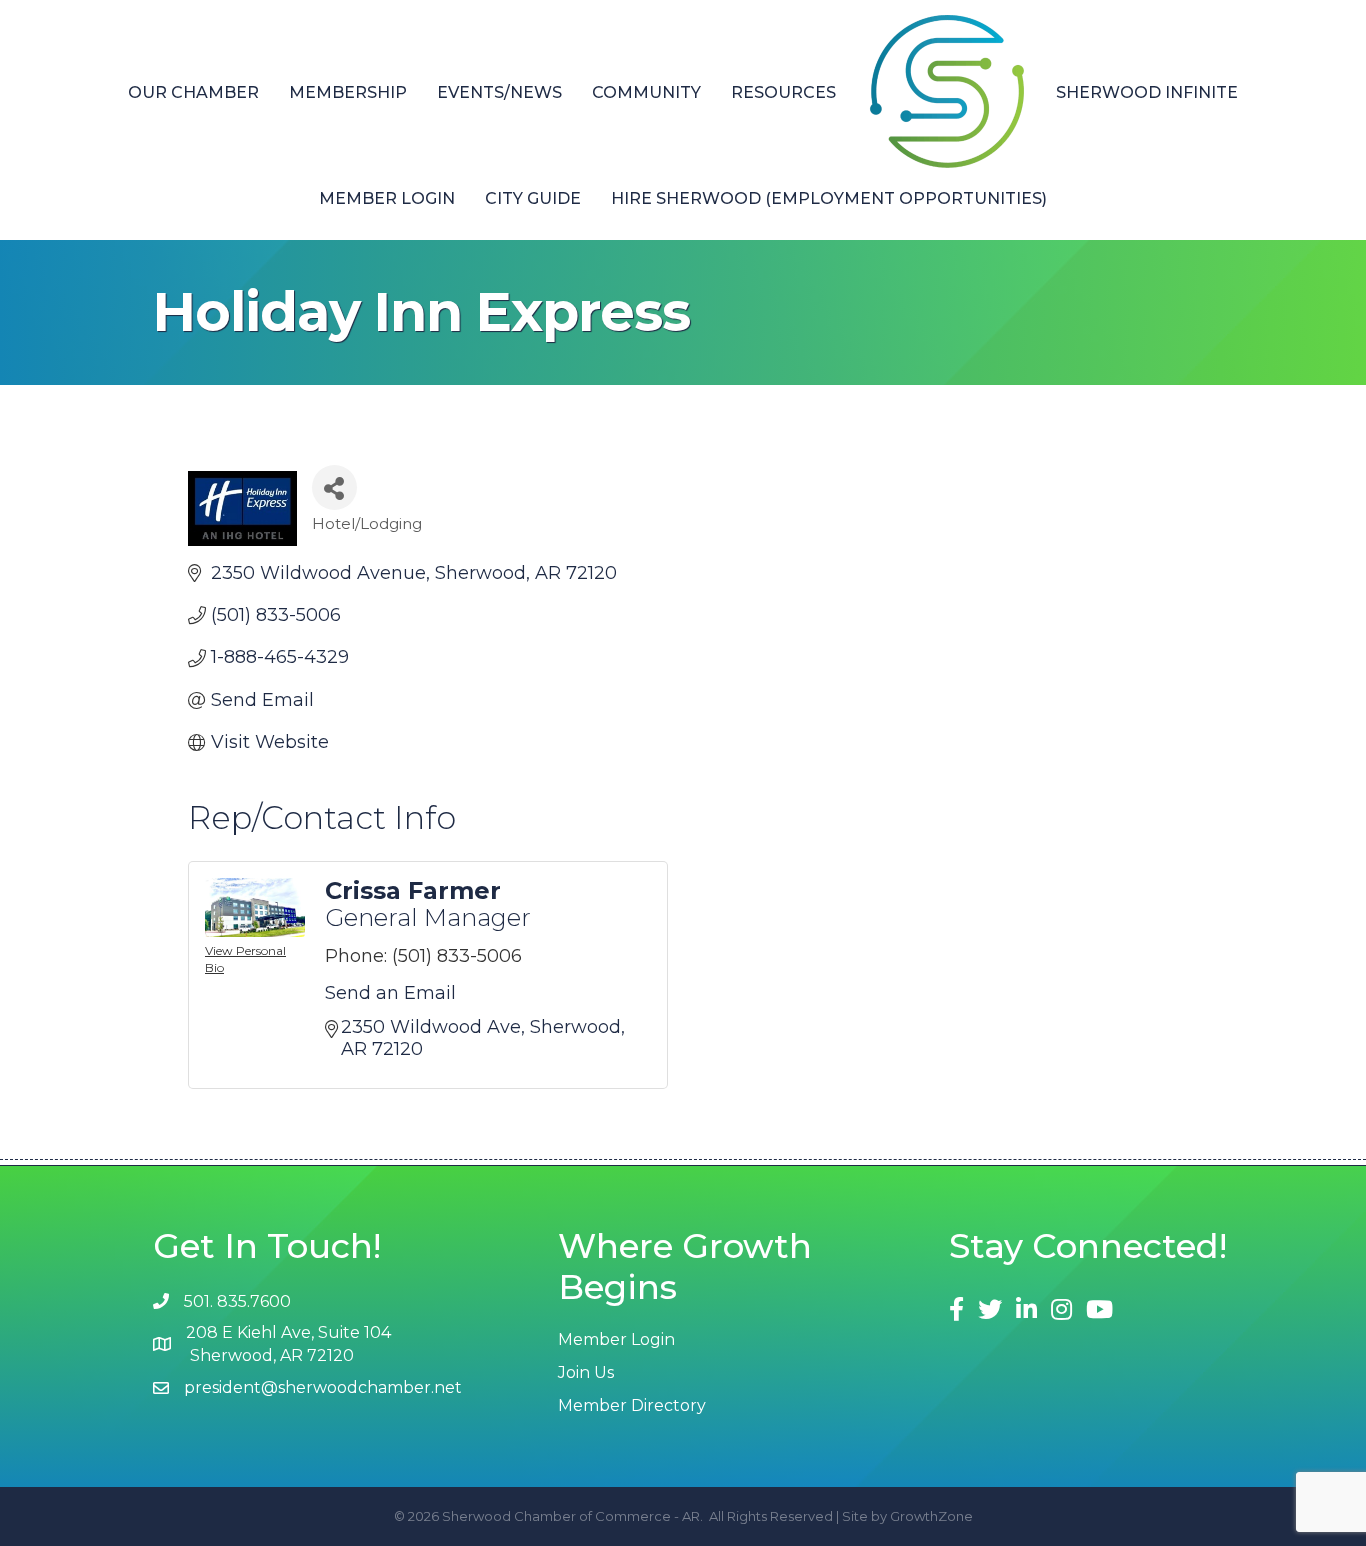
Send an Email (390, 993)
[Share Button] (334, 487)
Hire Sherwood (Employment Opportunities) (829, 198)
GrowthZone (931, 1516)
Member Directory (632, 1405)
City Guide (533, 198)
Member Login (387, 198)
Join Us (586, 1372)
